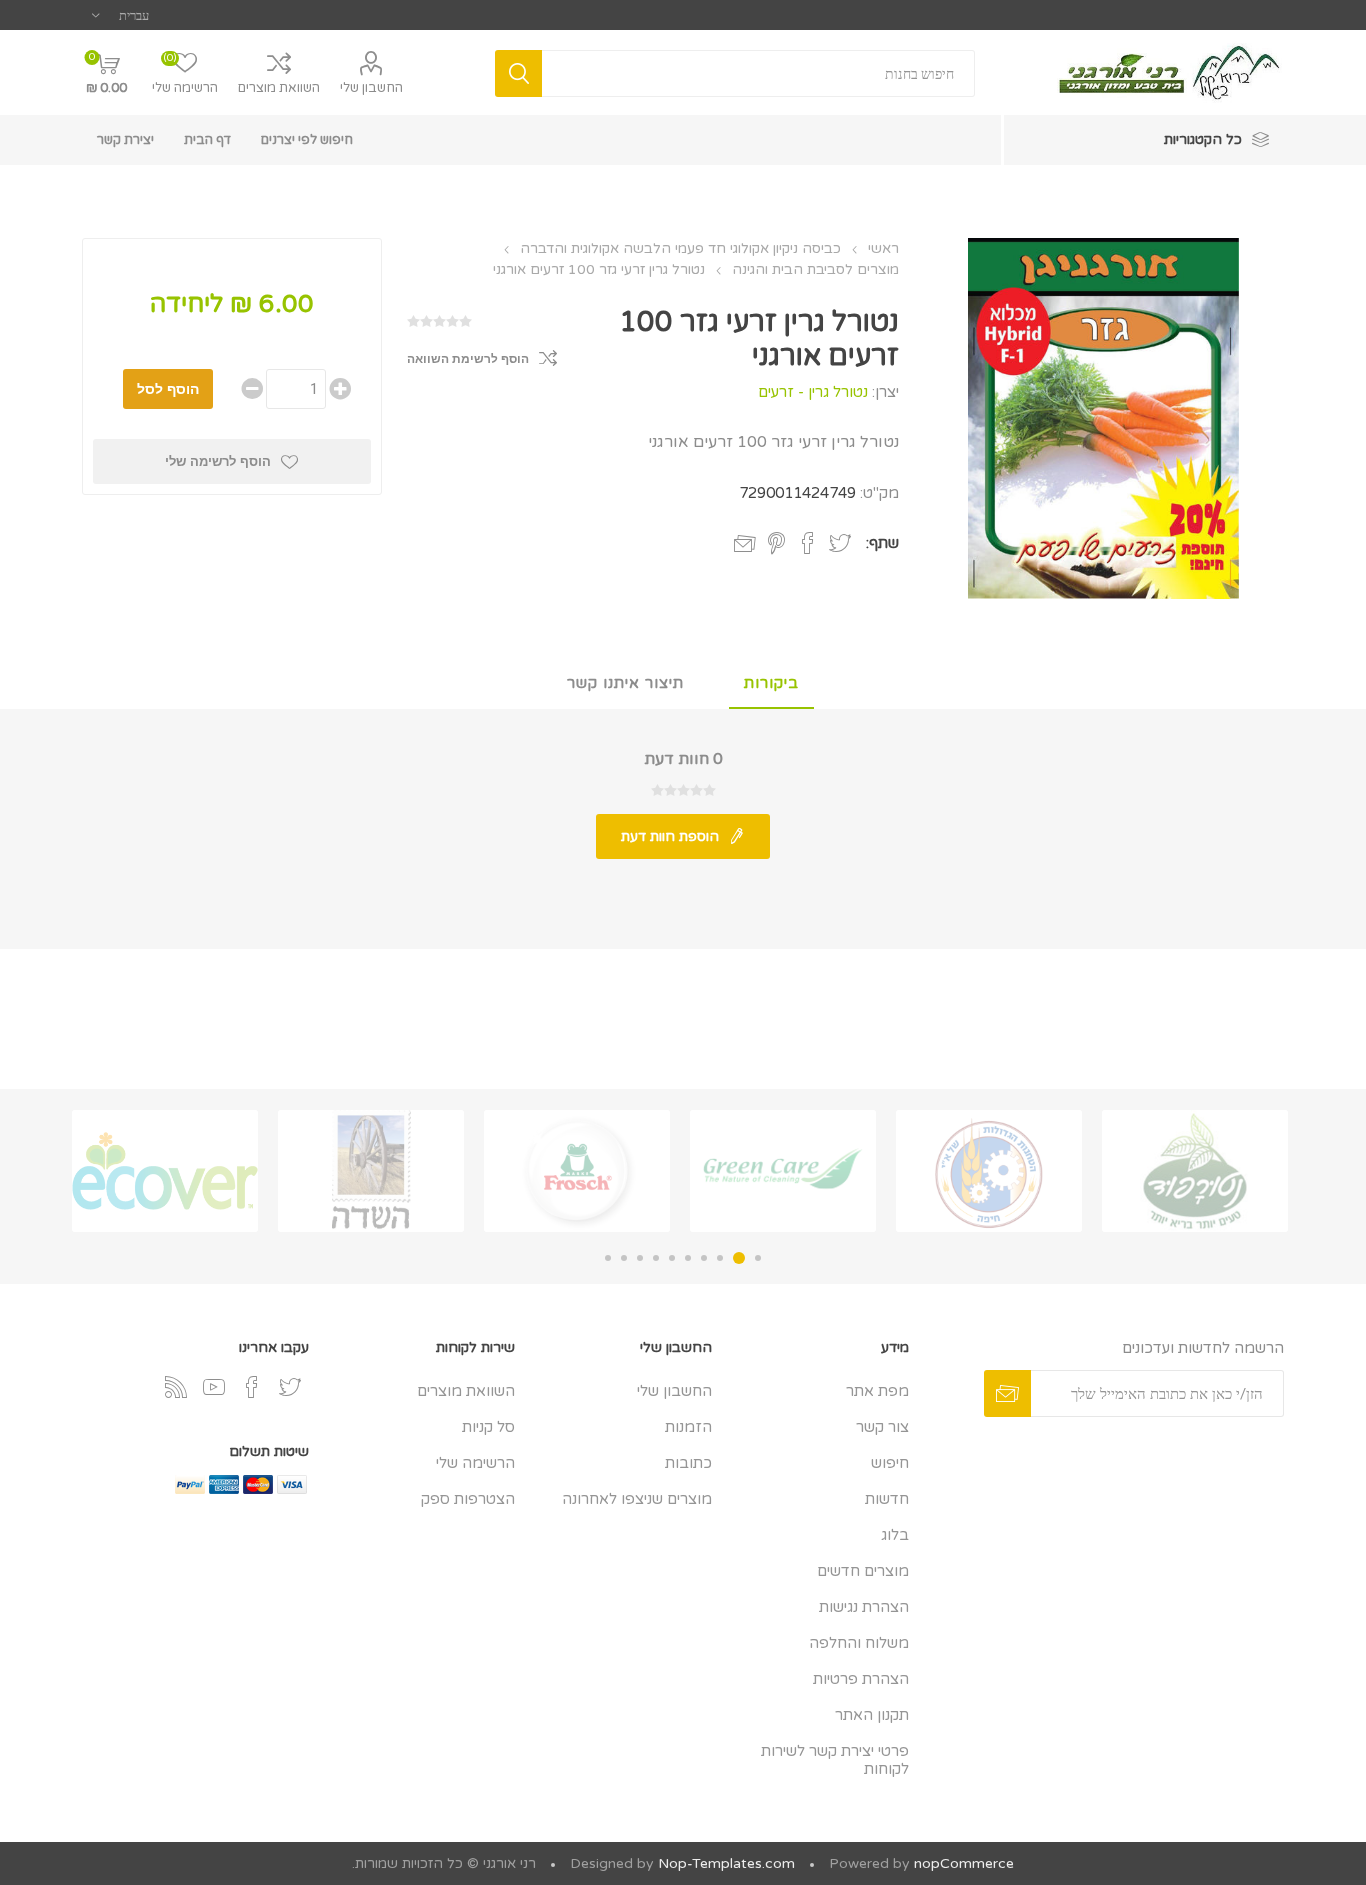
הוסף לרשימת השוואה (468, 359)
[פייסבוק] (252, 1387)
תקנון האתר (872, 1715)
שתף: (882, 543)
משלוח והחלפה (859, 1643)
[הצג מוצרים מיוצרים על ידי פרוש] (577, 1171)
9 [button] (624, 1258)
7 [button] (656, 1258)
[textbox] (759, 73)
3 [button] (720, 1258)
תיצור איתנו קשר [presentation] (625, 683)
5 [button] (688, 1258)
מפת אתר (877, 1391)
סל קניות (488, 1427)
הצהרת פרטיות (861, 1679)
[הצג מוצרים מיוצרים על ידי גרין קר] (783, 1171)
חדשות (887, 1499)
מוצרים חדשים (863, 1571)
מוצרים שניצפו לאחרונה (637, 1499)
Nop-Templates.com (726, 1863)
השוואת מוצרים (279, 88)
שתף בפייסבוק (808, 543)
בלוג (895, 1535)
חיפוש (890, 1463)
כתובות (688, 1463)
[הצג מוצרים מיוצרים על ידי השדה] (371, 1171)
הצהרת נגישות (864, 1607)
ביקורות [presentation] (771, 683)
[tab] (771, 684)
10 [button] (608, 1258)
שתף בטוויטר (840, 543)
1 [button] (758, 1258)
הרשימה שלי (475, 1463)
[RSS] (176, 1387)
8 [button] (640, 1258)
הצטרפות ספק (468, 1499)
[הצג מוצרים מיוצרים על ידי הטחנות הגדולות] (989, 1171)
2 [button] (739, 1258)
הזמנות (688, 1427)
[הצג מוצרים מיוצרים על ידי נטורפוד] (1195, 1171)
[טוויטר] (290, 1387)
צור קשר (882, 1427)
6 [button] (672, 1258)
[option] (1195, 1171)
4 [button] (704, 1258)
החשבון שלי (371, 88)
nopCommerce (964, 1863)
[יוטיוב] (214, 1387)
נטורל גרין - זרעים (813, 392)
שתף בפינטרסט (776, 543)
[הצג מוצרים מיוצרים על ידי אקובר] (165, 1171)
